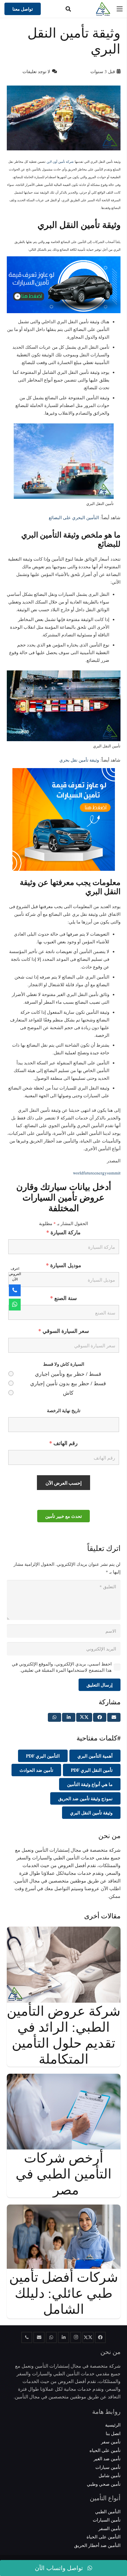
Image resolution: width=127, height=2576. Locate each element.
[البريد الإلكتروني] (39, 2337)
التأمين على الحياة (104, 2537)
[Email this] (114, 1717)
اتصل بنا (113, 2433)
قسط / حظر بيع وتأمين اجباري (68, 1374)
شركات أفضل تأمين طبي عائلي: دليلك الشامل (64, 2293)
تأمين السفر (109, 2528)
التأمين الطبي (108, 2511)
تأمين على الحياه (105, 2450)
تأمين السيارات (107, 2520)
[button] (68, 9)
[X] (88, 2337)
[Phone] (15, 1291)
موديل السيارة (64, 1265)
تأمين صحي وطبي (104, 2484)
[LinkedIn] (63, 2337)
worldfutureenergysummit (97, 1173)
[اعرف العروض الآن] (15, 1304)
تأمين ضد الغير (107, 2458)
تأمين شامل (110, 2475)
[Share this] (100, 1717)
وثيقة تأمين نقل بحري (79, 760)
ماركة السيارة (63, 1232)
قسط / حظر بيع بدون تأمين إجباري (68, 1383)
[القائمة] (120, 9)
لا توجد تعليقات (36, 71)
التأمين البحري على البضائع (74, 517)
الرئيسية (113, 2425)
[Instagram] (76, 2337)
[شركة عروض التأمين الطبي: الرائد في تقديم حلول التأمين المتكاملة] (64, 1930)
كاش (68, 1393)
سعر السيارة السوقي (64, 1331)
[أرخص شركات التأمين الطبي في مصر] (64, 2078)
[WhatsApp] (51, 2337)
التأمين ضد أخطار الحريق (97, 2545)
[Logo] (103, 9)
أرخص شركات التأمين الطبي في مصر (64, 2173)
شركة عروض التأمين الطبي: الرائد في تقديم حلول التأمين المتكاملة (64, 2035)
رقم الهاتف (63, 1443)
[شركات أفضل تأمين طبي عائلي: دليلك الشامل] (64, 2208)
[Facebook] (100, 2337)
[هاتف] (27, 2337)
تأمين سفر (111, 2442)
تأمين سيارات (108, 2467)
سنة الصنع (63, 1298)
